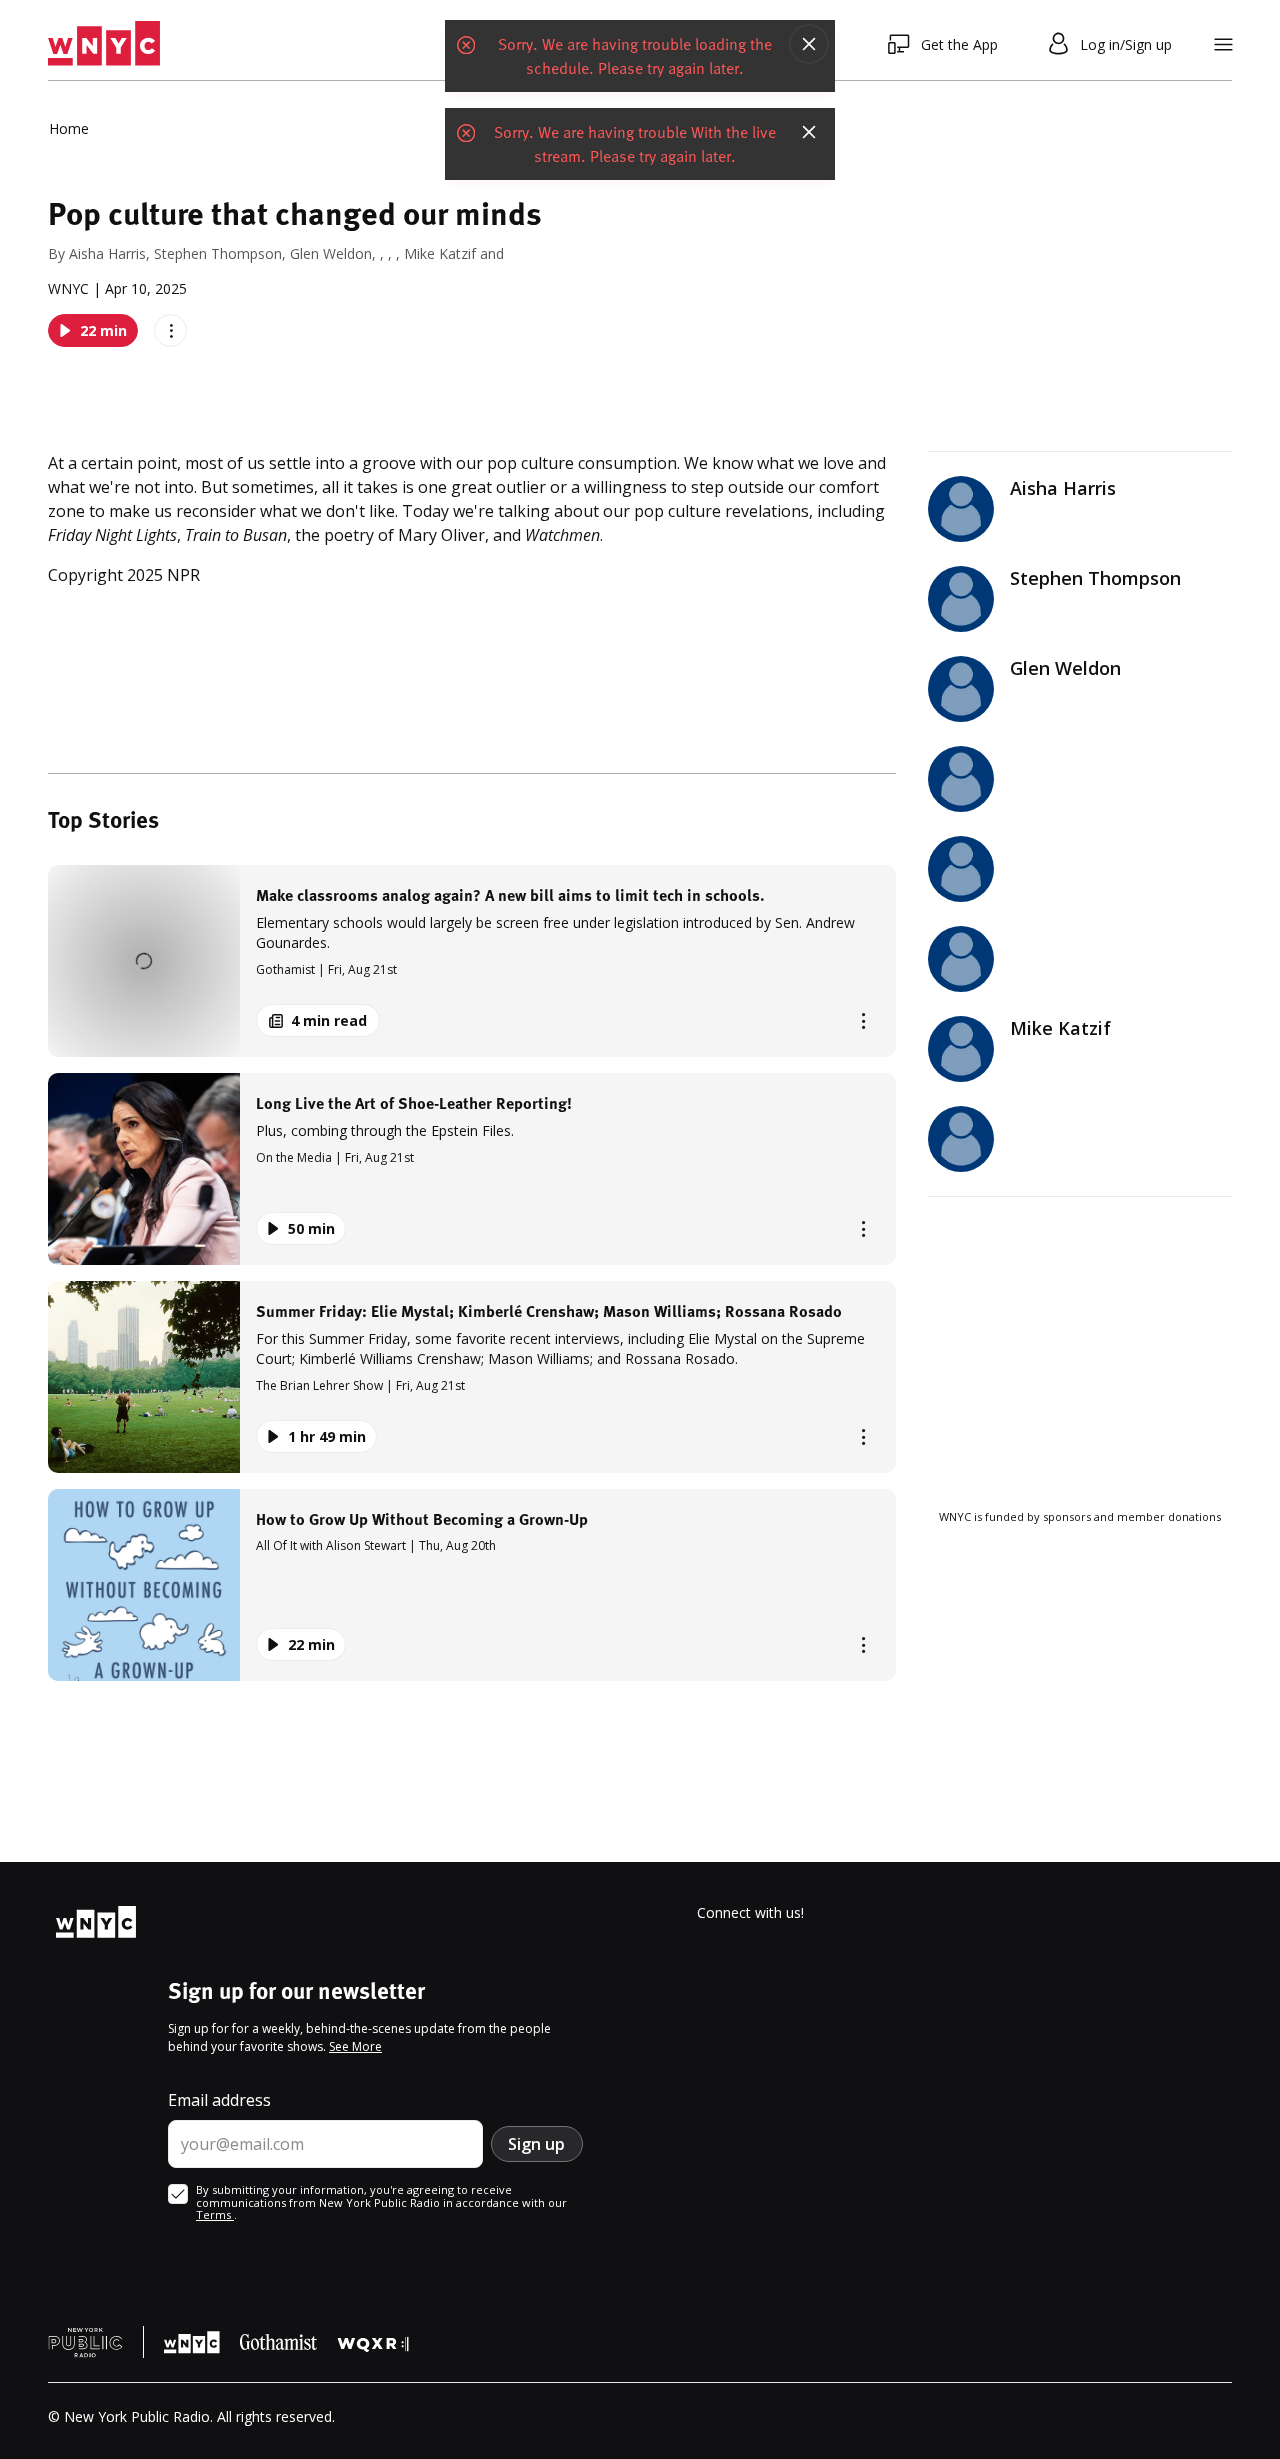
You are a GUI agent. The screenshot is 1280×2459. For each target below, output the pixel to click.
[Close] (809, 44)
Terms (215, 2214)
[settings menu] (1223, 44)
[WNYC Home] (104, 44)
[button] (472, 961)
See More (355, 2046)
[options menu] (170, 330)
